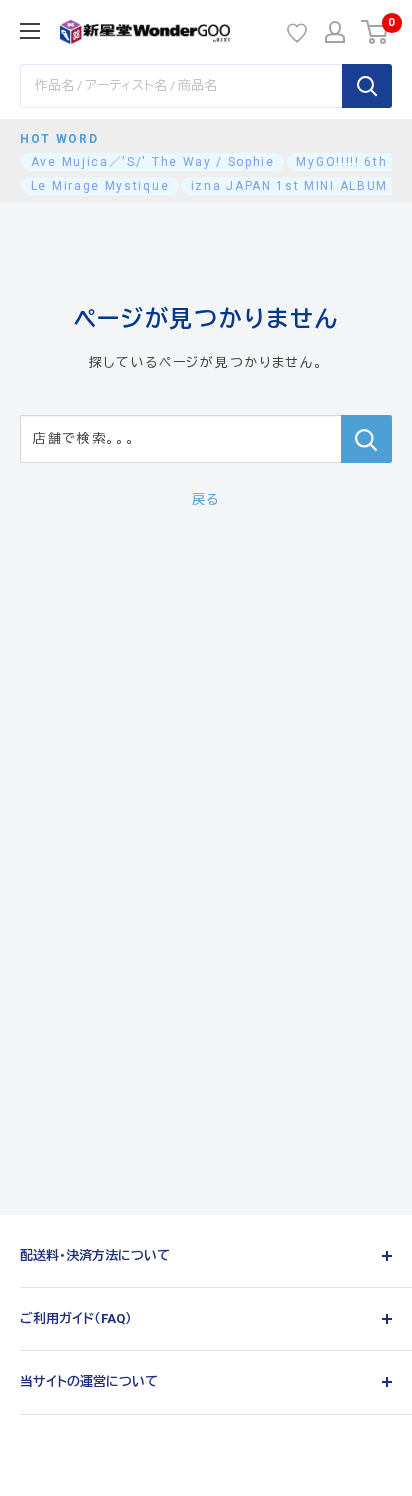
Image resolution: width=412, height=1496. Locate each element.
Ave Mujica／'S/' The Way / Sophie (153, 162)
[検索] (367, 86)
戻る (206, 499)
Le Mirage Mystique (100, 186)
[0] (375, 32)
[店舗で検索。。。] (366, 439)
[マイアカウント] (335, 32)
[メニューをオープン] (30, 31)
